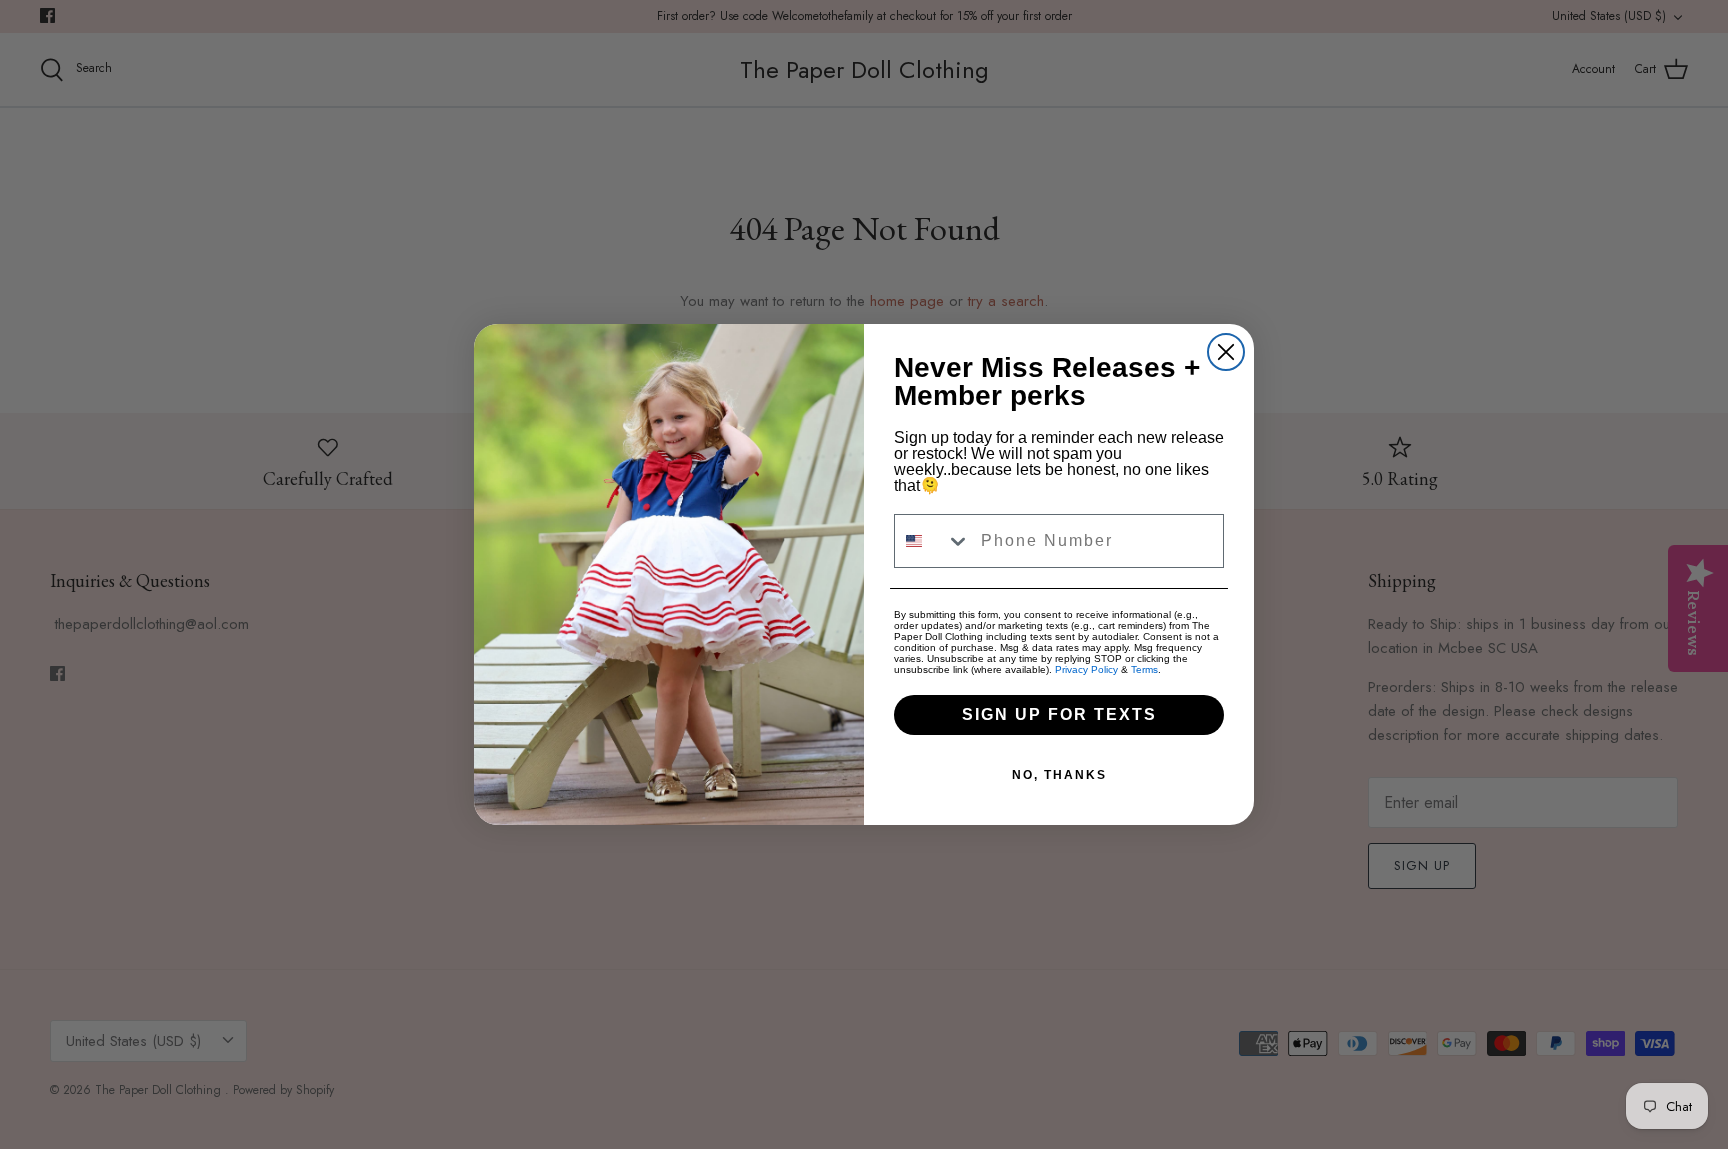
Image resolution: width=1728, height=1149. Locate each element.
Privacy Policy (1086, 669)
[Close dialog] (1226, 352)
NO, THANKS (1059, 775)
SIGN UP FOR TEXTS (1059, 714)
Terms (1144, 669)
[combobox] (933, 541)
